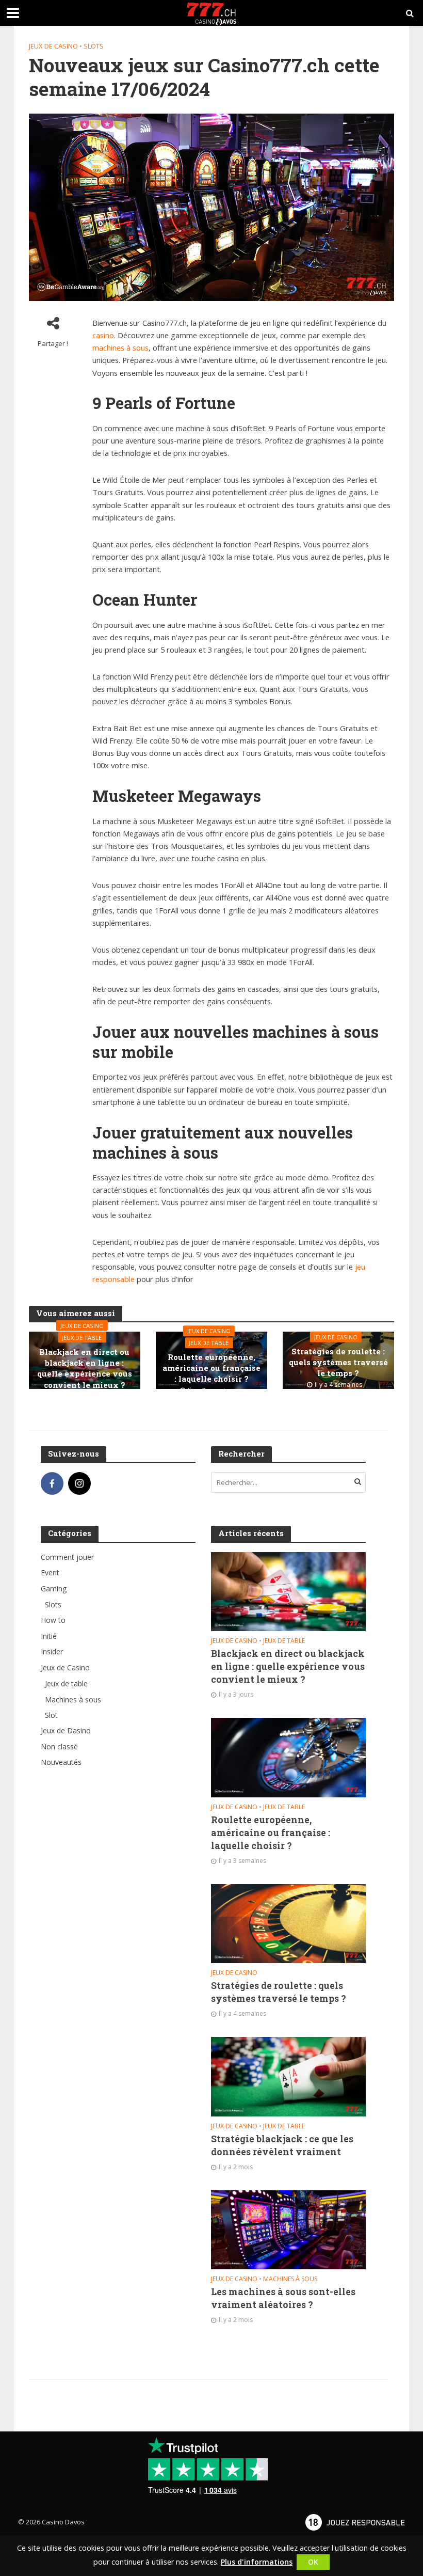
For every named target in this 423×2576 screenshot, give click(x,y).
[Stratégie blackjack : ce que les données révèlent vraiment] (288, 2076)
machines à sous (120, 347)
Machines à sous (290, 2279)
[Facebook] (52, 1483)
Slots (94, 46)
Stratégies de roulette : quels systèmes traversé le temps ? (338, 1362)
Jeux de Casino (53, 46)
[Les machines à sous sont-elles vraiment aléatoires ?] (288, 2229)
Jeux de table (82, 1337)
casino (103, 335)
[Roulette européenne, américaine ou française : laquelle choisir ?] (288, 1757)
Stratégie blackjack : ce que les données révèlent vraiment (282, 2145)
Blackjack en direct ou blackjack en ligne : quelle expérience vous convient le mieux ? (85, 1368)
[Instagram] (79, 1483)
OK (313, 2562)
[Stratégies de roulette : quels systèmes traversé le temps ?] (288, 1923)
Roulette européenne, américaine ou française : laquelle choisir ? (211, 1368)
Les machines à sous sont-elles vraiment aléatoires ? (283, 2298)
